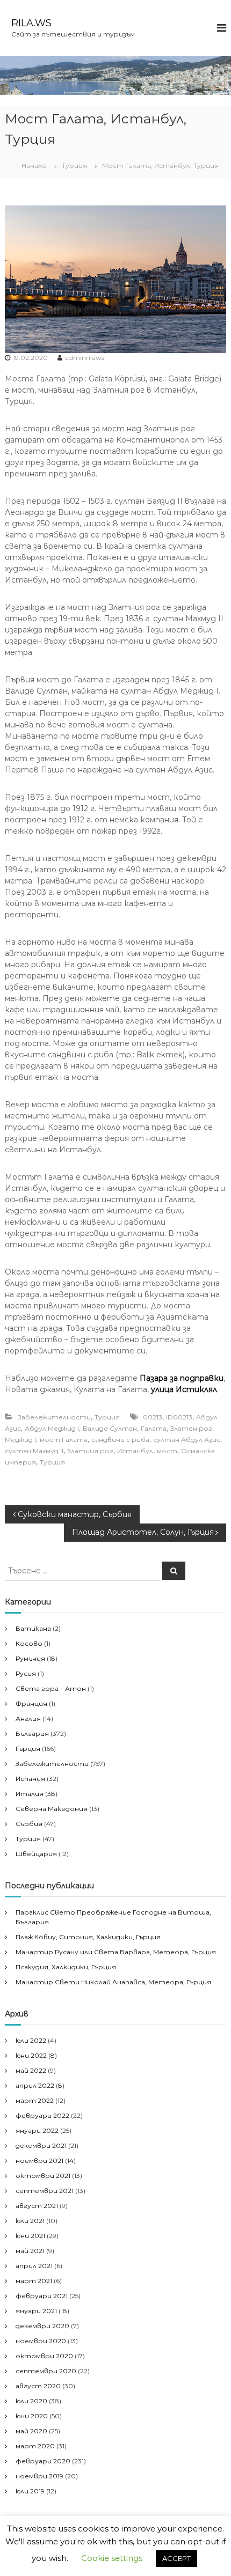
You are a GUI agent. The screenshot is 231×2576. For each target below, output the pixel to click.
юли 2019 (30, 2491)
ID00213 (179, 1417)
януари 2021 (36, 2311)
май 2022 (31, 2070)
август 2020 (38, 2386)
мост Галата (64, 1440)
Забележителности (54, 1417)
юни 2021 (30, 2236)
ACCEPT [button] (176, 2558)
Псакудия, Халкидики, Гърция (66, 1967)
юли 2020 (31, 2401)
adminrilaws (85, 358)
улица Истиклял (184, 1389)
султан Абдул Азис (187, 1440)
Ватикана (33, 1628)
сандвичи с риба (120, 1440)
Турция (74, 165)
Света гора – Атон (51, 1688)
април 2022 (35, 2085)
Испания (30, 1779)
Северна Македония (52, 1809)
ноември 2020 (41, 2341)
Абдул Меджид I (52, 1428)
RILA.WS (31, 23)
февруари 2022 (42, 2115)
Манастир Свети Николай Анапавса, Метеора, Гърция (113, 1982)
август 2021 (37, 2206)
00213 (153, 1417)
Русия (26, 1673)
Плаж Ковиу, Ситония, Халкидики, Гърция (88, 1937)
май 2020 (31, 2431)
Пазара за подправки (182, 1378)
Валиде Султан (110, 1428)
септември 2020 (46, 2371)
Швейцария (36, 1854)
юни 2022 (31, 2055)
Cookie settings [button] (112, 2558)
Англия (28, 1718)
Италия (30, 1794)
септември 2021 (45, 2191)
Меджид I (20, 1440)
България (32, 1734)
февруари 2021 (42, 2296)
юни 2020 (32, 2416)
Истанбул (135, 1451)
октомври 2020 (44, 2356)
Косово (29, 1643)
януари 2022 (37, 2130)
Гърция (28, 1749)
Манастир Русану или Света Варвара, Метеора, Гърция (116, 1952)
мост (167, 1451)
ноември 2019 (39, 2476)
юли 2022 (31, 2040)
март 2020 (35, 2446)
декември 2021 (41, 2146)
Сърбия (29, 1824)
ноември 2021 (39, 2161)
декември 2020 (42, 2326)
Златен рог (191, 1428)
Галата (154, 1428)
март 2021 (34, 2281)
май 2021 (30, 2251)
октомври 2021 (43, 2176)
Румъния (30, 1658)
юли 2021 (30, 2221)
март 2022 (35, 2100)
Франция (31, 1703)
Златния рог (90, 1451)
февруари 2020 (43, 2461)
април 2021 (34, 2266)
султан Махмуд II (34, 1451)
